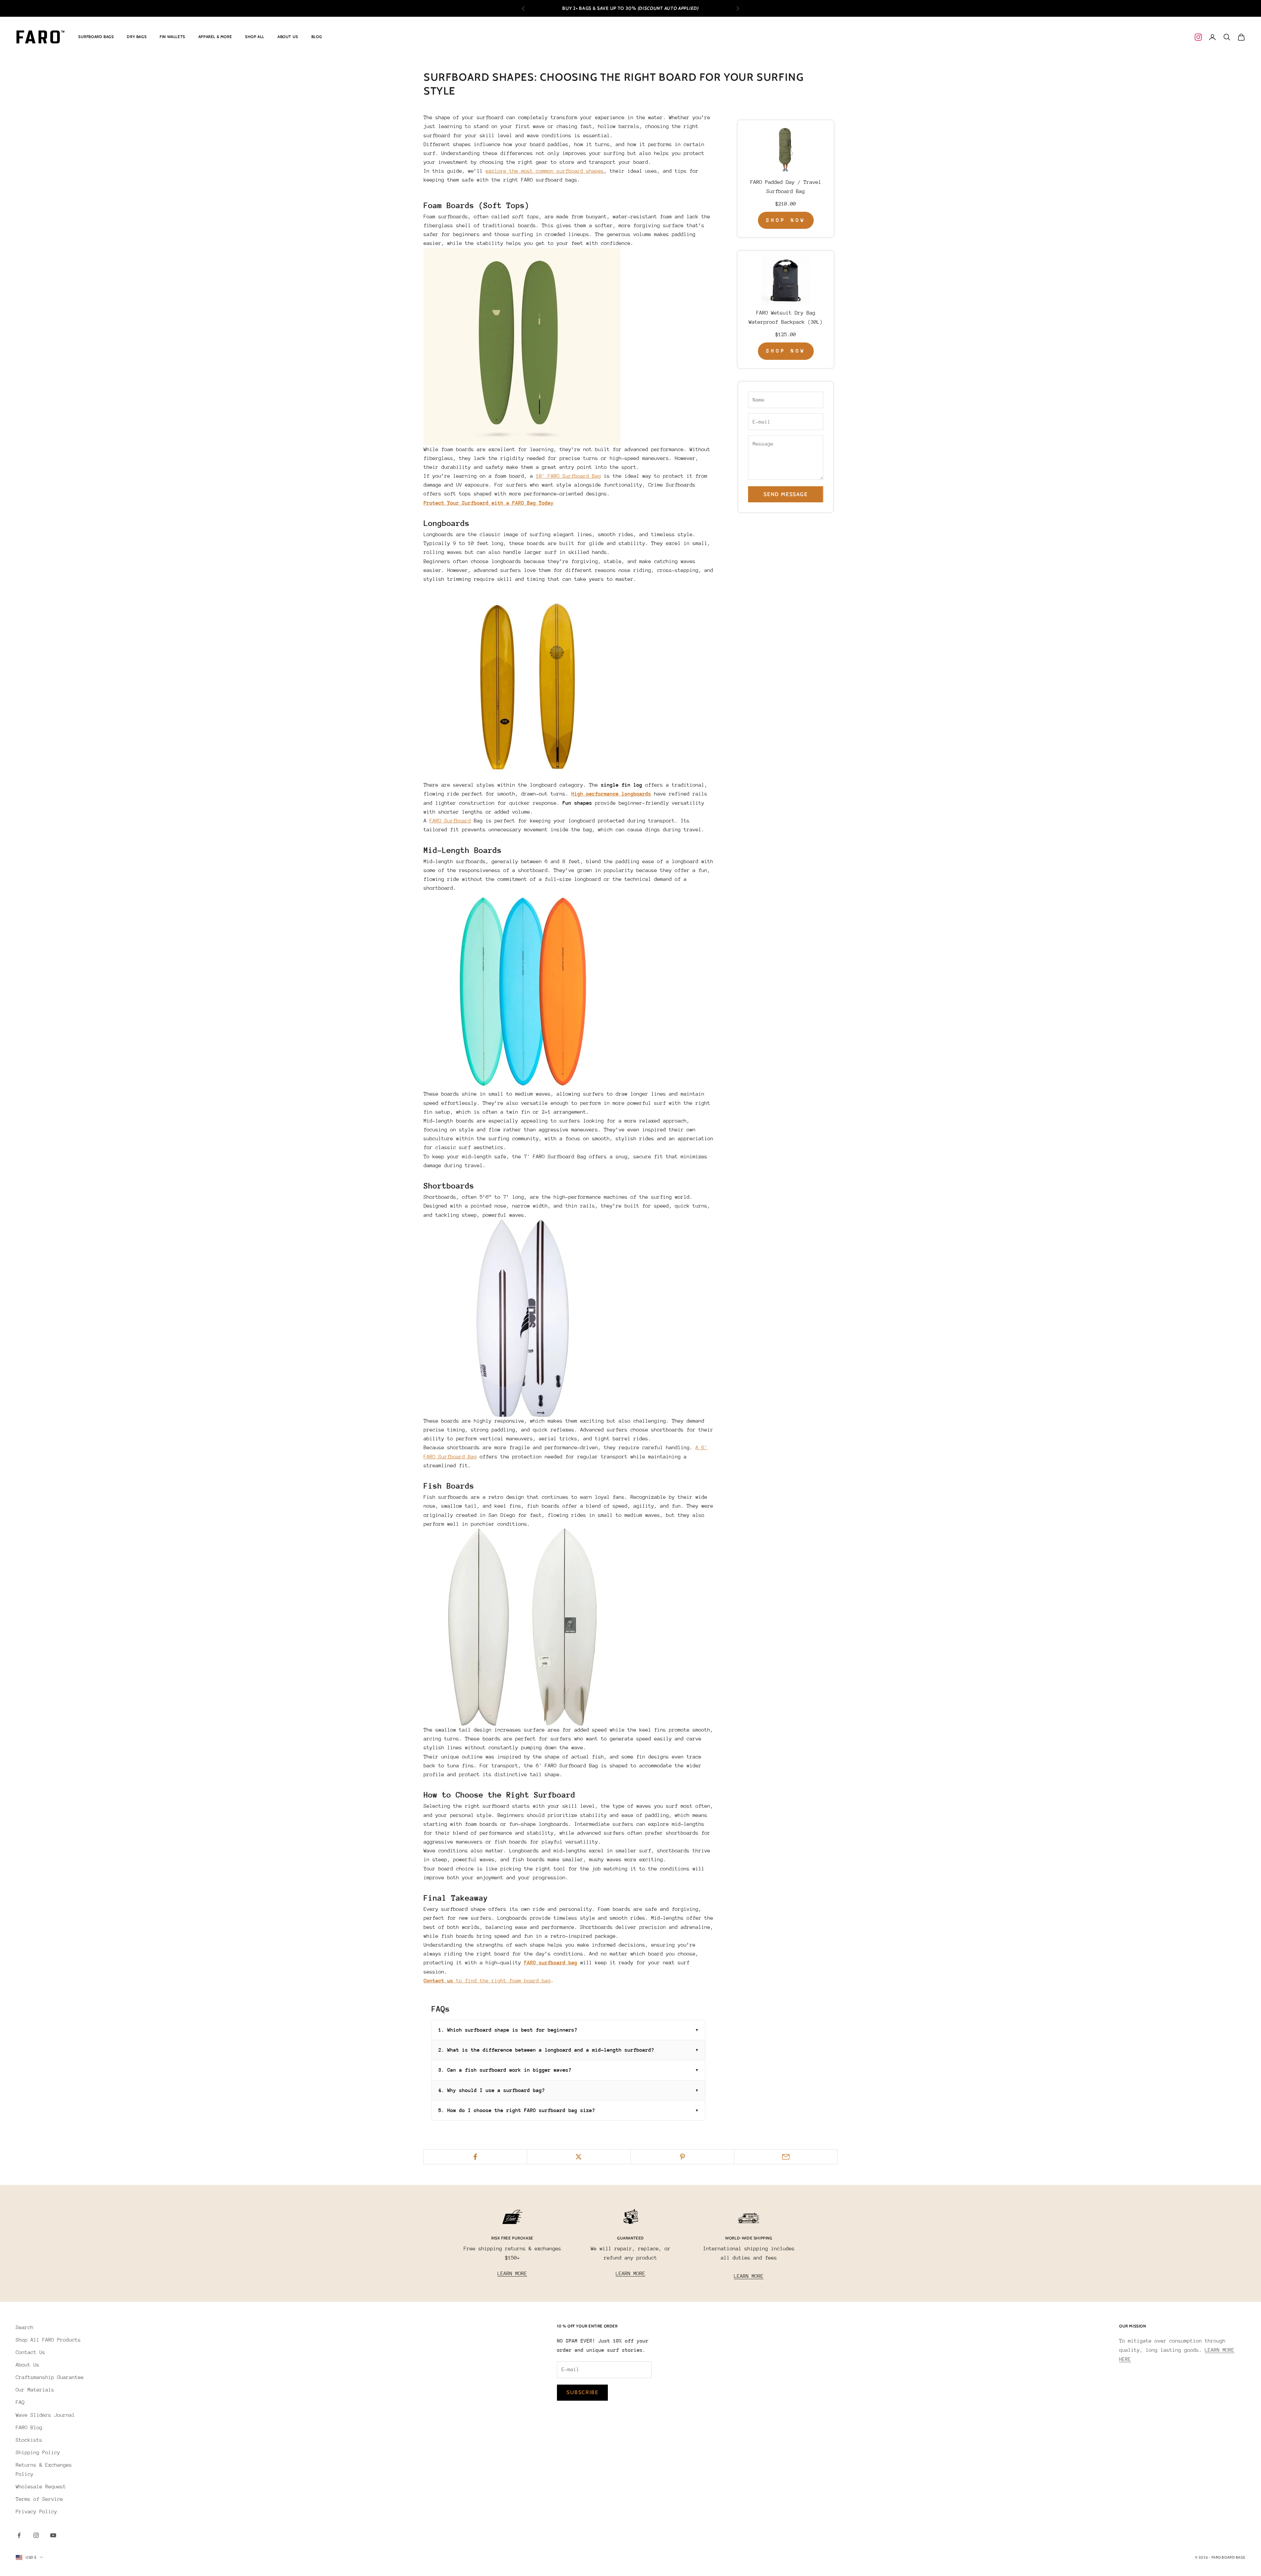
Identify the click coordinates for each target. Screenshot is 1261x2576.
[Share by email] (786, 2157)
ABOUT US (288, 37)
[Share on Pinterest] (682, 2157)
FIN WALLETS (172, 37)
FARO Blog (29, 2428)
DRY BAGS (137, 37)
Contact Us (31, 2352)
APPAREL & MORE (215, 37)
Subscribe (582, 2392)
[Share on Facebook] (475, 2157)
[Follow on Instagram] (36, 2535)
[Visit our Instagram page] (1198, 37)
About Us (28, 2365)
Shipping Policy (38, 2453)
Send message (785, 494)
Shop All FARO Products (48, 2340)
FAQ (20, 2402)
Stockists (29, 2440)
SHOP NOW (786, 220)
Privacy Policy (36, 2512)
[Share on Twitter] (579, 2157)
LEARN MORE (512, 2274)
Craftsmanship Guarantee (50, 2377)
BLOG (317, 37)
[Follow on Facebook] (19, 2535)
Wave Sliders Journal (45, 2415)
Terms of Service (39, 2499)
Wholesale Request (41, 2487)
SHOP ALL (255, 37)
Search (25, 2327)
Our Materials (35, 2390)
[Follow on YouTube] (53, 2535)
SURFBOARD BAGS (96, 37)
